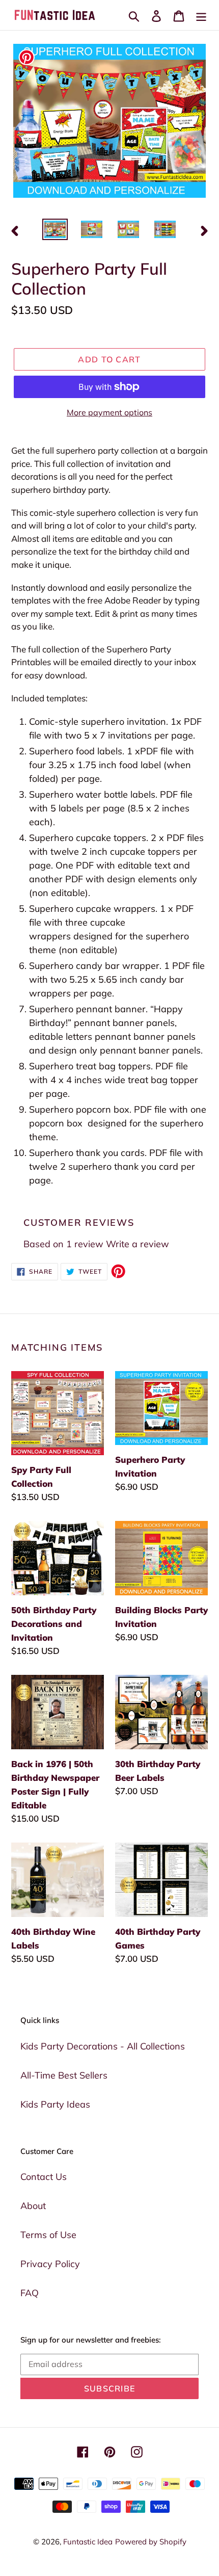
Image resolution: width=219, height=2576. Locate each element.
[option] (55, 230)
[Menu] (201, 15)
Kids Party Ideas (55, 2104)
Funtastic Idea (88, 2542)
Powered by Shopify (151, 2542)
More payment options (109, 412)
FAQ (30, 2293)
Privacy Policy (50, 2264)
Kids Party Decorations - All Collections (103, 2046)
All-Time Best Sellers (64, 2075)
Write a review (138, 1244)
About (33, 2206)
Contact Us (44, 2177)
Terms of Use (48, 2235)
